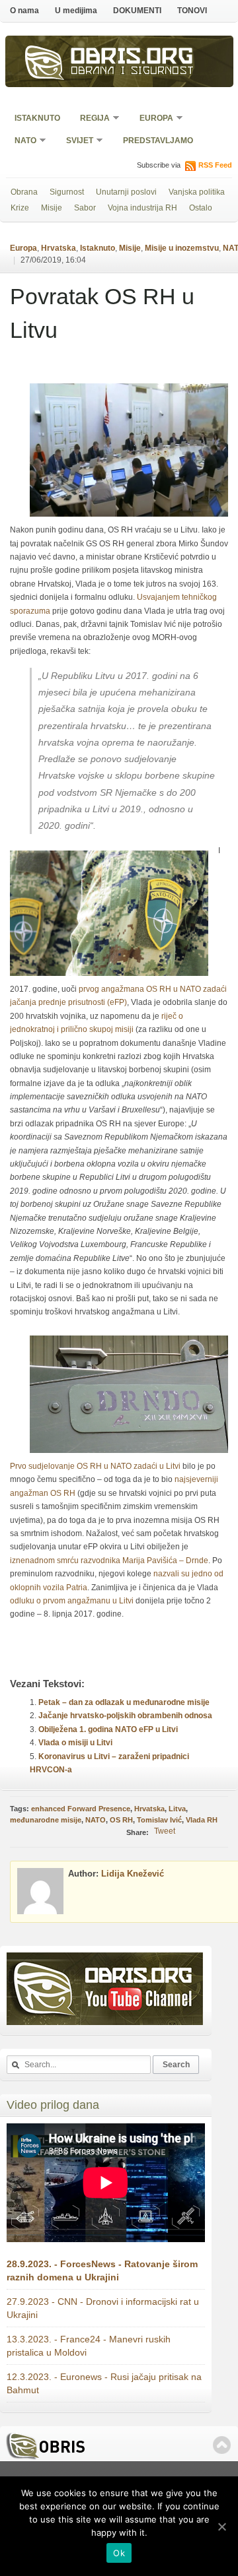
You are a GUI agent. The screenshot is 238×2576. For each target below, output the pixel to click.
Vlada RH (202, 1820)
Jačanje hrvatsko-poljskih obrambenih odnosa (125, 1716)
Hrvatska (59, 248)
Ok (119, 2553)
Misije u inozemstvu (182, 248)
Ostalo (201, 208)
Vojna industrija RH (142, 208)
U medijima (76, 11)
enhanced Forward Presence (81, 1809)
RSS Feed (215, 165)
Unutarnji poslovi (126, 192)
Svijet (75, 142)
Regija (91, 119)
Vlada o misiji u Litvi (75, 1743)
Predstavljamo (158, 141)
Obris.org (132, 58)
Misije (52, 208)
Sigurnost (67, 192)
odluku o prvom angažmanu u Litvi (72, 1601)
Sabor (85, 208)
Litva (177, 1809)
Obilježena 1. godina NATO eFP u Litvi (108, 1729)
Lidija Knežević (133, 1874)
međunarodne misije (46, 1820)
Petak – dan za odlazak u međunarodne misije (124, 1702)
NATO (21, 142)
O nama (24, 11)
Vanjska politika (197, 192)
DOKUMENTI (137, 11)
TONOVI (192, 11)
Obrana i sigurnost (133, 72)
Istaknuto (37, 118)
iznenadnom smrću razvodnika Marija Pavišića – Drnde (109, 1561)
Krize (20, 208)
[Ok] (221, 2527)
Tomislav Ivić (159, 1820)
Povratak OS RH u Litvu (102, 313)
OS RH (121, 1820)
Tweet (165, 1831)
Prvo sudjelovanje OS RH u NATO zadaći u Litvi (95, 1466)
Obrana (24, 192)
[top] (222, 2445)
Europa (152, 119)
